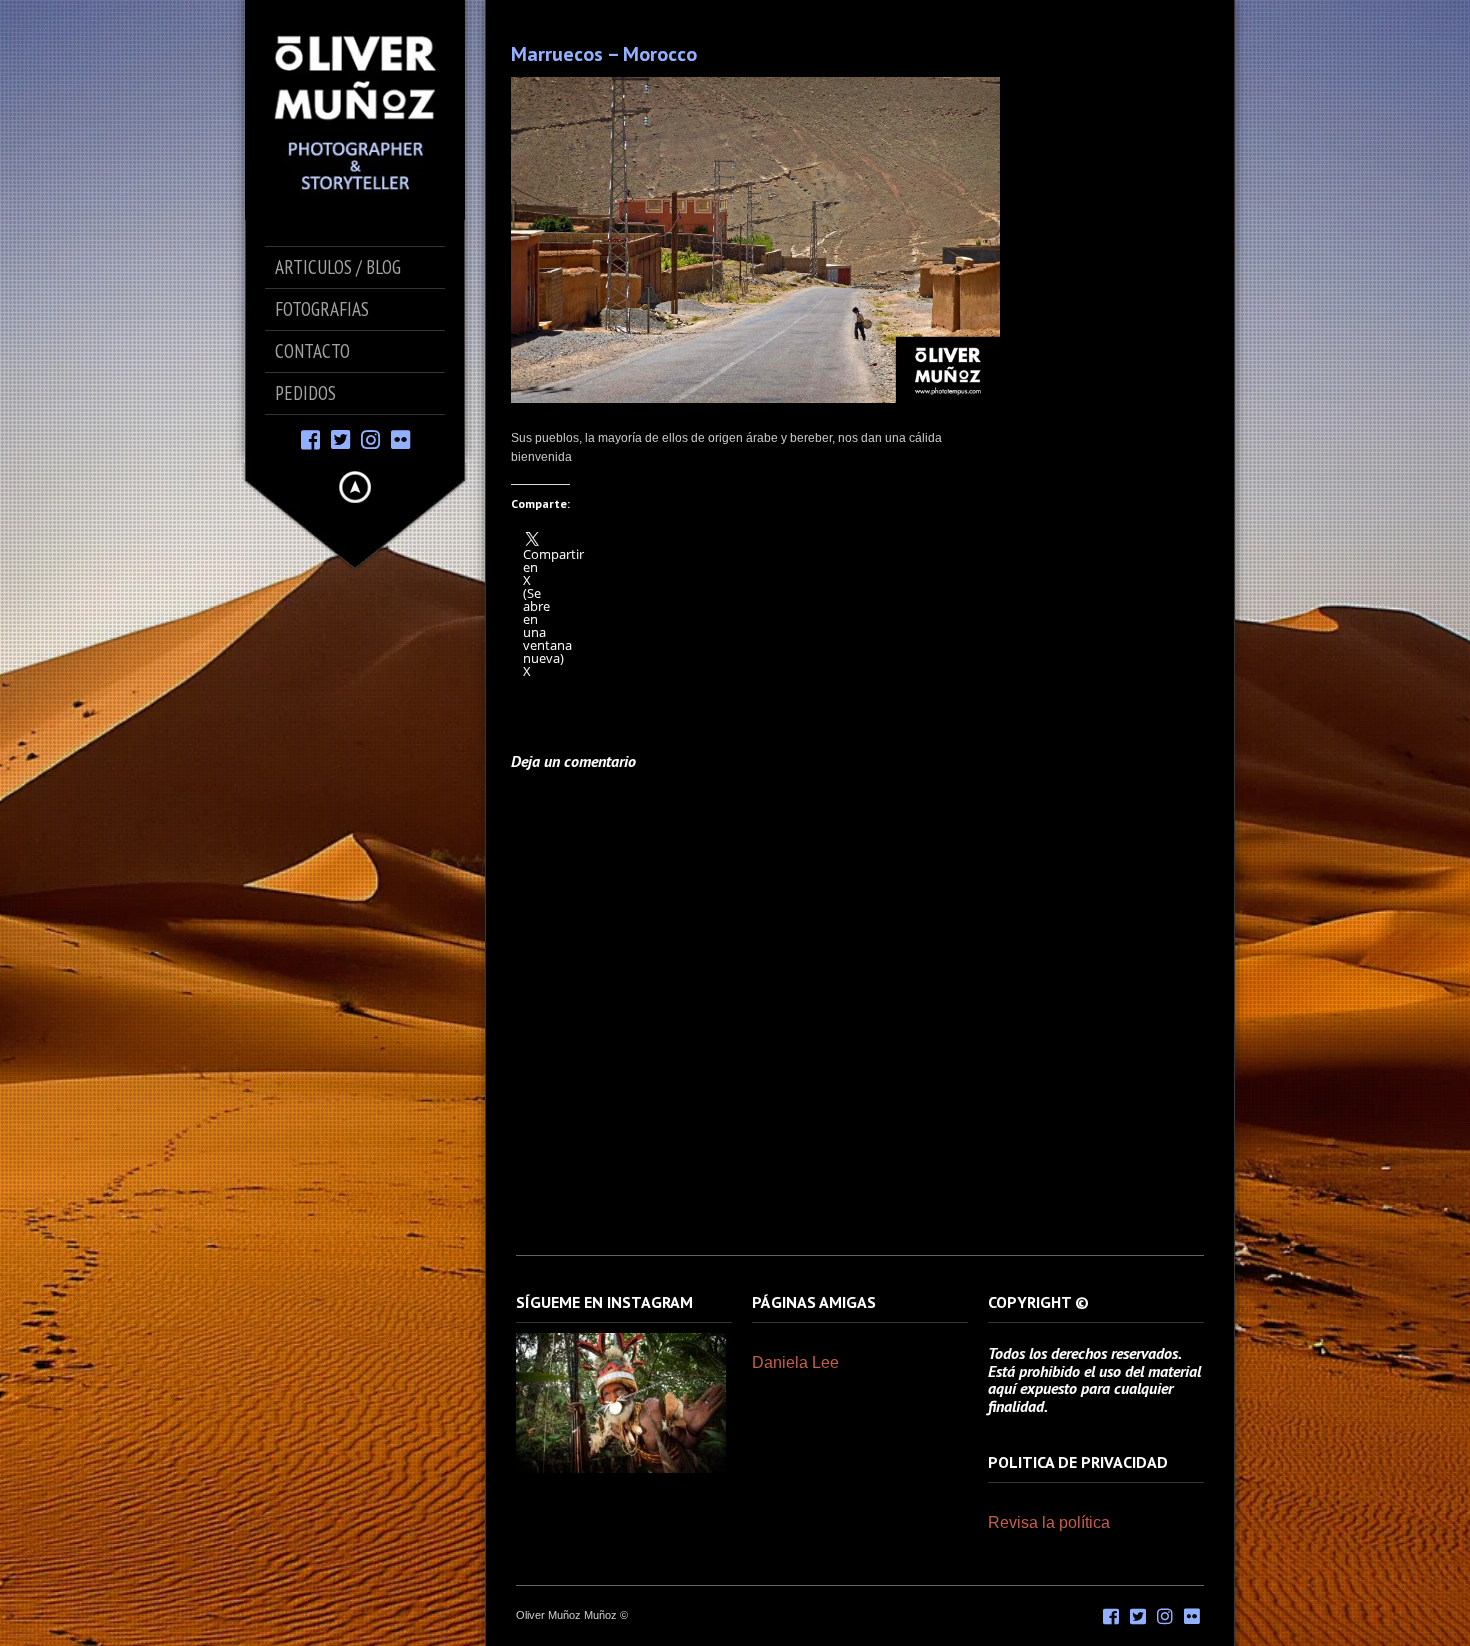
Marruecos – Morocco (604, 54)
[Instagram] (370, 438)
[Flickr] (400, 438)
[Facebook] (310, 438)
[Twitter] (340, 438)
